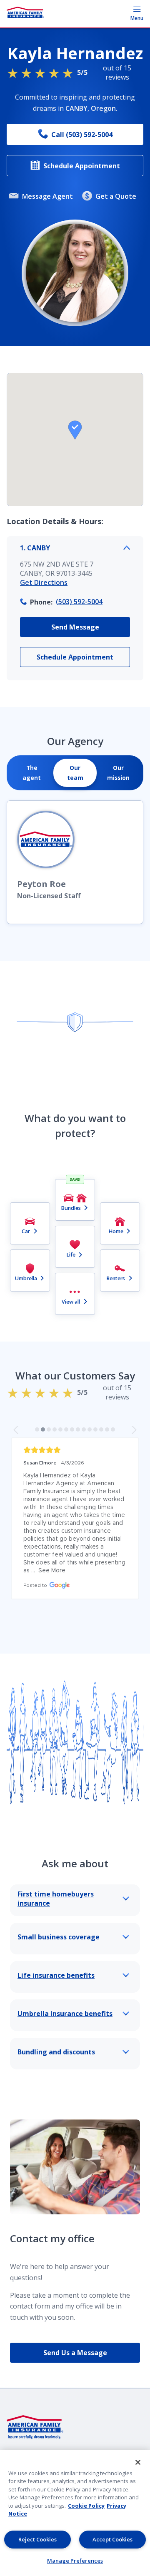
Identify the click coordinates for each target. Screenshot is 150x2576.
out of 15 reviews (104, 72)
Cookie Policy (86, 2506)
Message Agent (47, 196)
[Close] (138, 2462)
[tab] (32, 773)
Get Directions (44, 582)
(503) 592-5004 (79, 602)
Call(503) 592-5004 (82, 135)
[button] (75, 430)
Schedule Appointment (82, 166)
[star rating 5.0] (75, 1450)
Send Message (75, 627)
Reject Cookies (37, 2539)
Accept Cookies (112, 2539)
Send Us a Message (75, 2353)
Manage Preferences (75, 2561)
